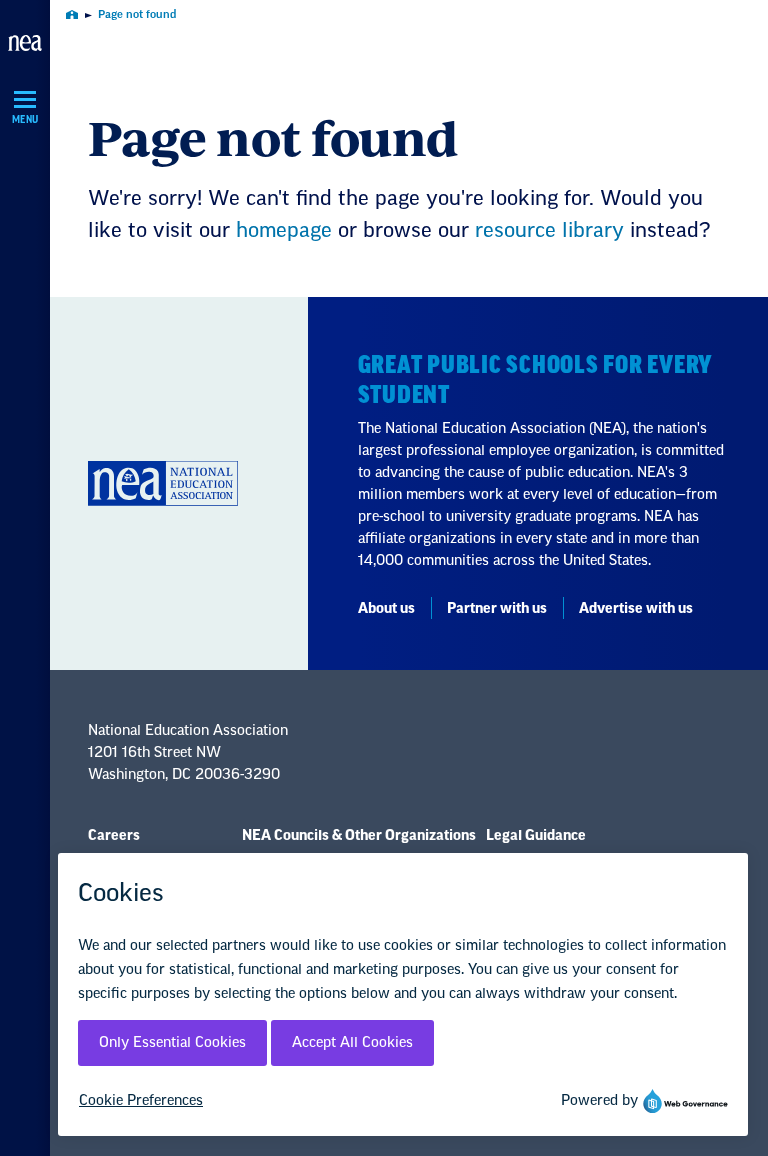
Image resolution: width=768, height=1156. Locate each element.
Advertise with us (636, 609)
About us (386, 609)
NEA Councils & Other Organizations (359, 836)
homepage (284, 231)
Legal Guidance (536, 836)
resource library (549, 231)
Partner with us (497, 609)
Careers (114, 836)
